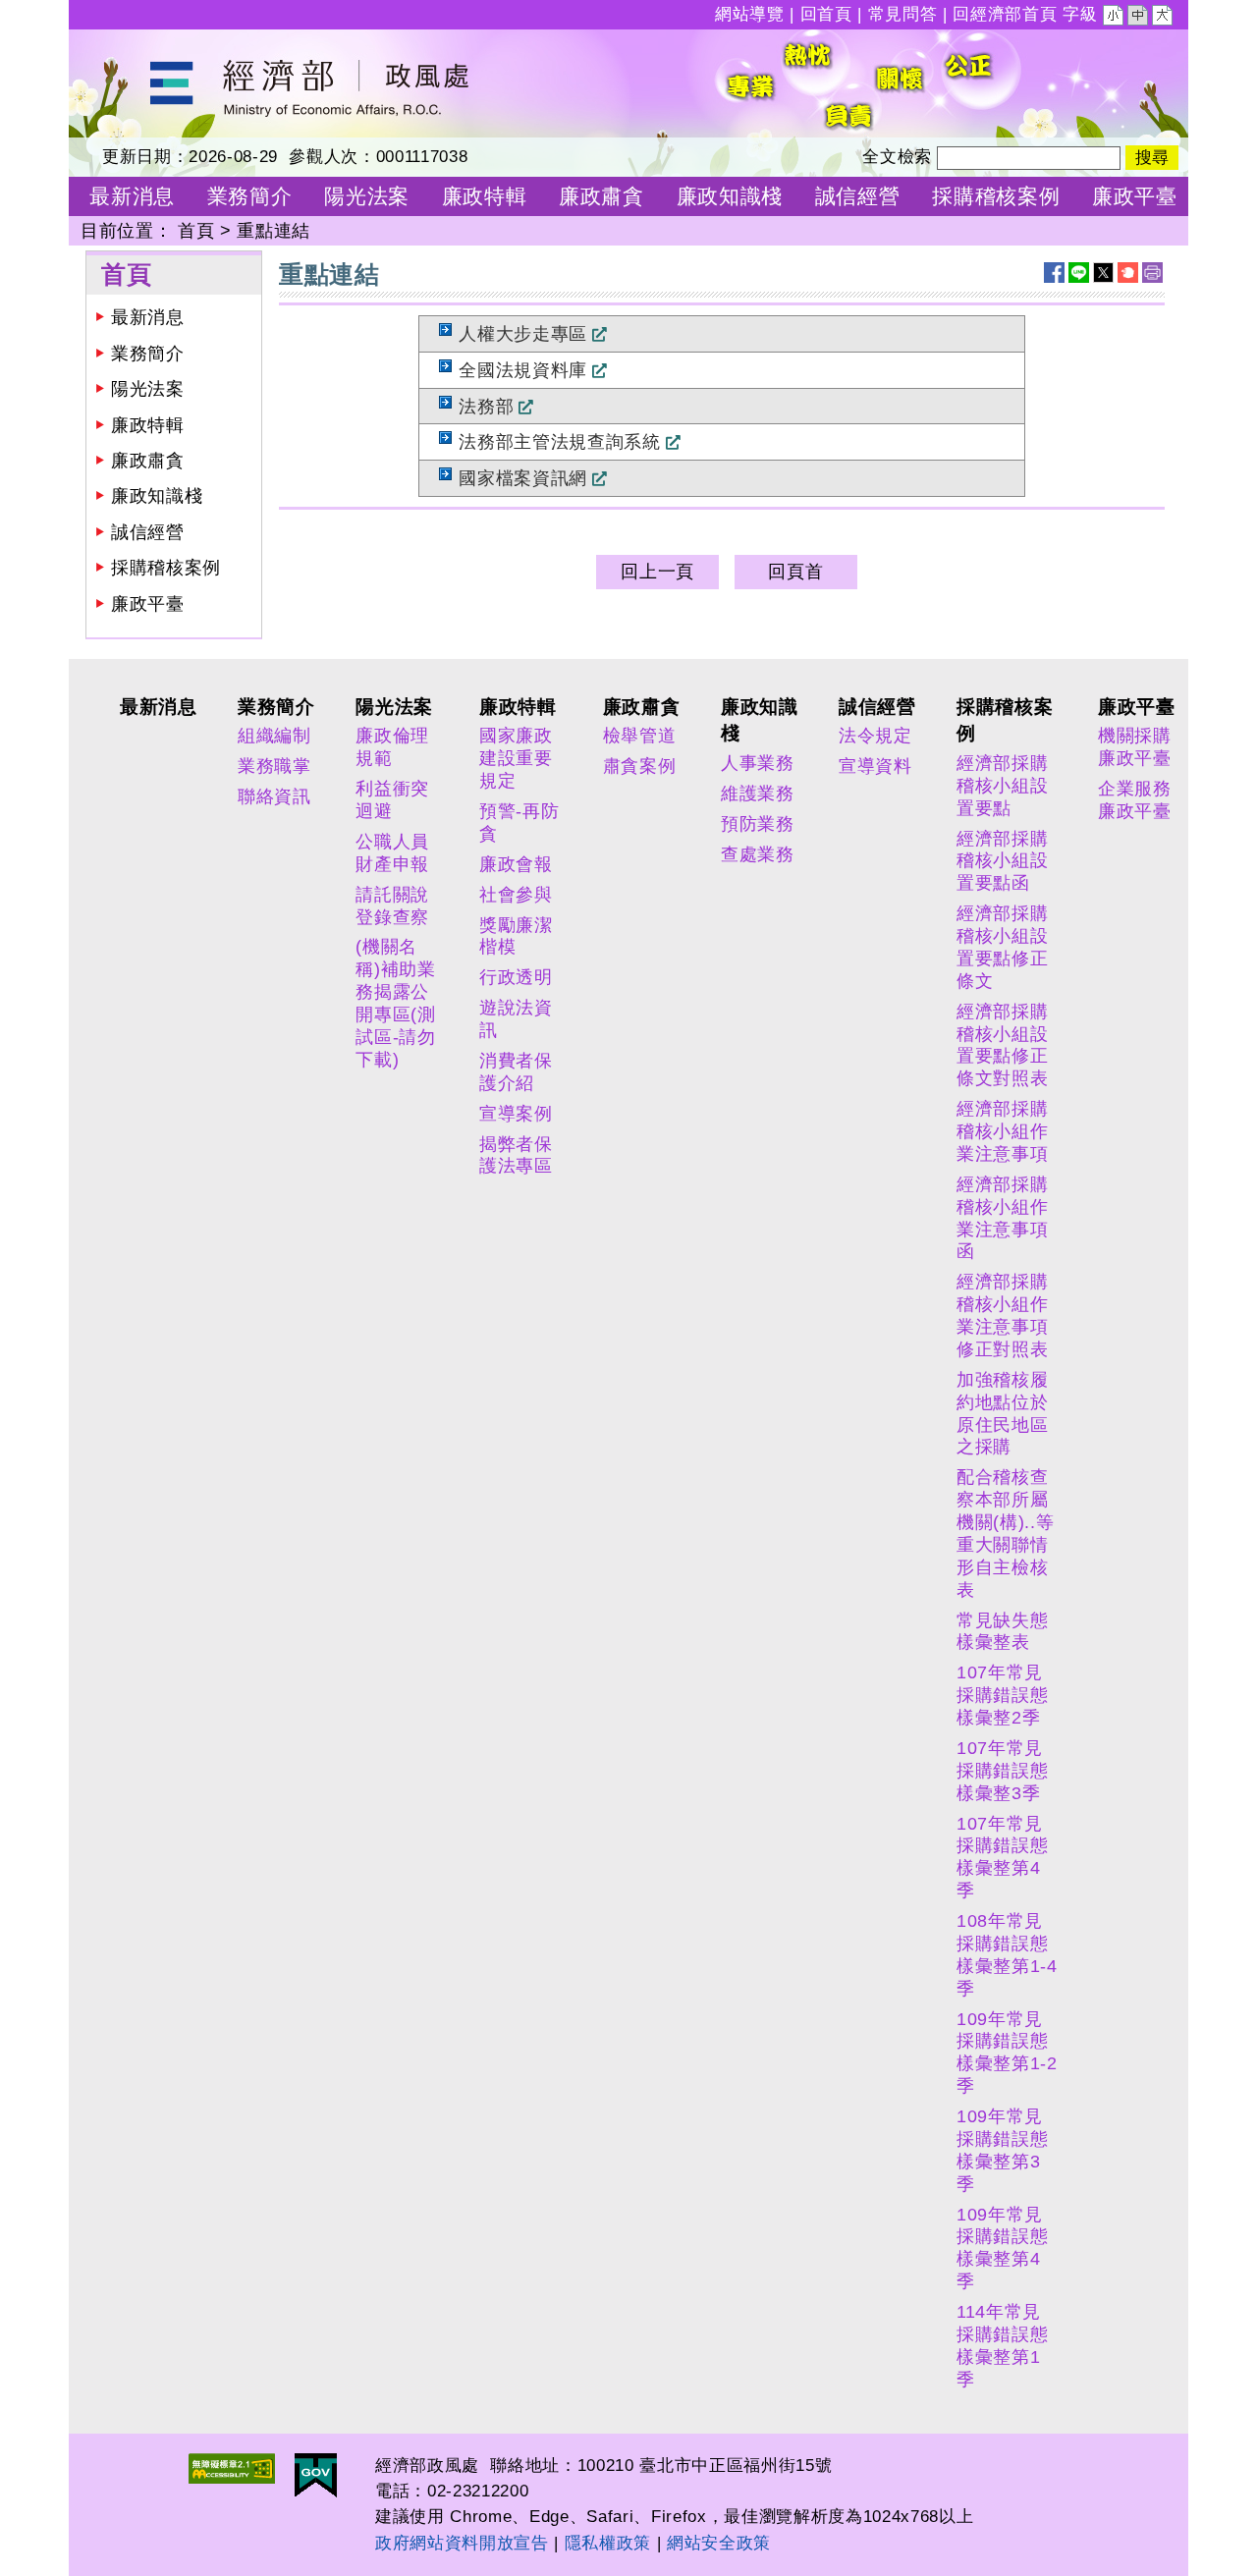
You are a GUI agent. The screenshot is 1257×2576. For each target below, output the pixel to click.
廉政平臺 (148, 604)
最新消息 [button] (132, 196)
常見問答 (903, 14)
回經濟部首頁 (1005, 14)
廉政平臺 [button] (1135, 196)
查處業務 (758, 854)
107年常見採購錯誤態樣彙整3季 (1002, 1771)
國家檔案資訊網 (523, 478)
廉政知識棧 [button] (730, 196)
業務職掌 (274, 766)
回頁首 (795, 572)
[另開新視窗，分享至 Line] (1079, 273)
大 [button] (1164, 18)
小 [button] (1115, 18)
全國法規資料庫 (523, 370)
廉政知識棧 (157, 496)
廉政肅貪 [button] (601, 196)
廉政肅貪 (148, 461)
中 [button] (1139, 18)
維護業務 (758, 794)
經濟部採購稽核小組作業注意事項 (1002, 1131)
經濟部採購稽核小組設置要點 (1002, 786)
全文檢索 (897, 157)
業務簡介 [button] (250, 196)
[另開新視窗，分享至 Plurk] (1128, 273)
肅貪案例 (640, 766)
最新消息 (148, 317)
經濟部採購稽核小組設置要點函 (1002, 861)
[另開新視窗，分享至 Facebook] (1054, 273)
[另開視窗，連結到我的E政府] (316, 2475)
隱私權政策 (608, 2543)
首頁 (196, 231)
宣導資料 (875, 766)
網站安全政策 (719, 2543)
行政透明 (516, 977)
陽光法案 (148, 389)
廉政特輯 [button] (485, 196)
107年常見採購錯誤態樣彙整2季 (1002, 1695)
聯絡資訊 (274, 796)
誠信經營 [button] (858, 196)
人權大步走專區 (523, 334)
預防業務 (758, 824)
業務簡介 (148, 354)
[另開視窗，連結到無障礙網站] (232, 2468)
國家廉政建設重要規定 (516, 758)
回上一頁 (657, 572)
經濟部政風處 (124, 42)
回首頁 (826, 14)
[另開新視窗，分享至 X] (1103, 273)
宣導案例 (516, 1114)
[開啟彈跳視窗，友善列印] (1152, 273)
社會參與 (516, 895)
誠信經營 (148, 532)
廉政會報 (516, 864)
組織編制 (274, 736)
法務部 (486, 407)
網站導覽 (750, 14)
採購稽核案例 (166, 568)
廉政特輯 (148, 425)
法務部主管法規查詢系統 (559, 442)
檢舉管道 (640, 736)
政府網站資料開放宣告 (462, 2543)
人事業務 (758, 763)
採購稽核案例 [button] (996, 196)
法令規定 (875, 736)
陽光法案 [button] (367, 196)
